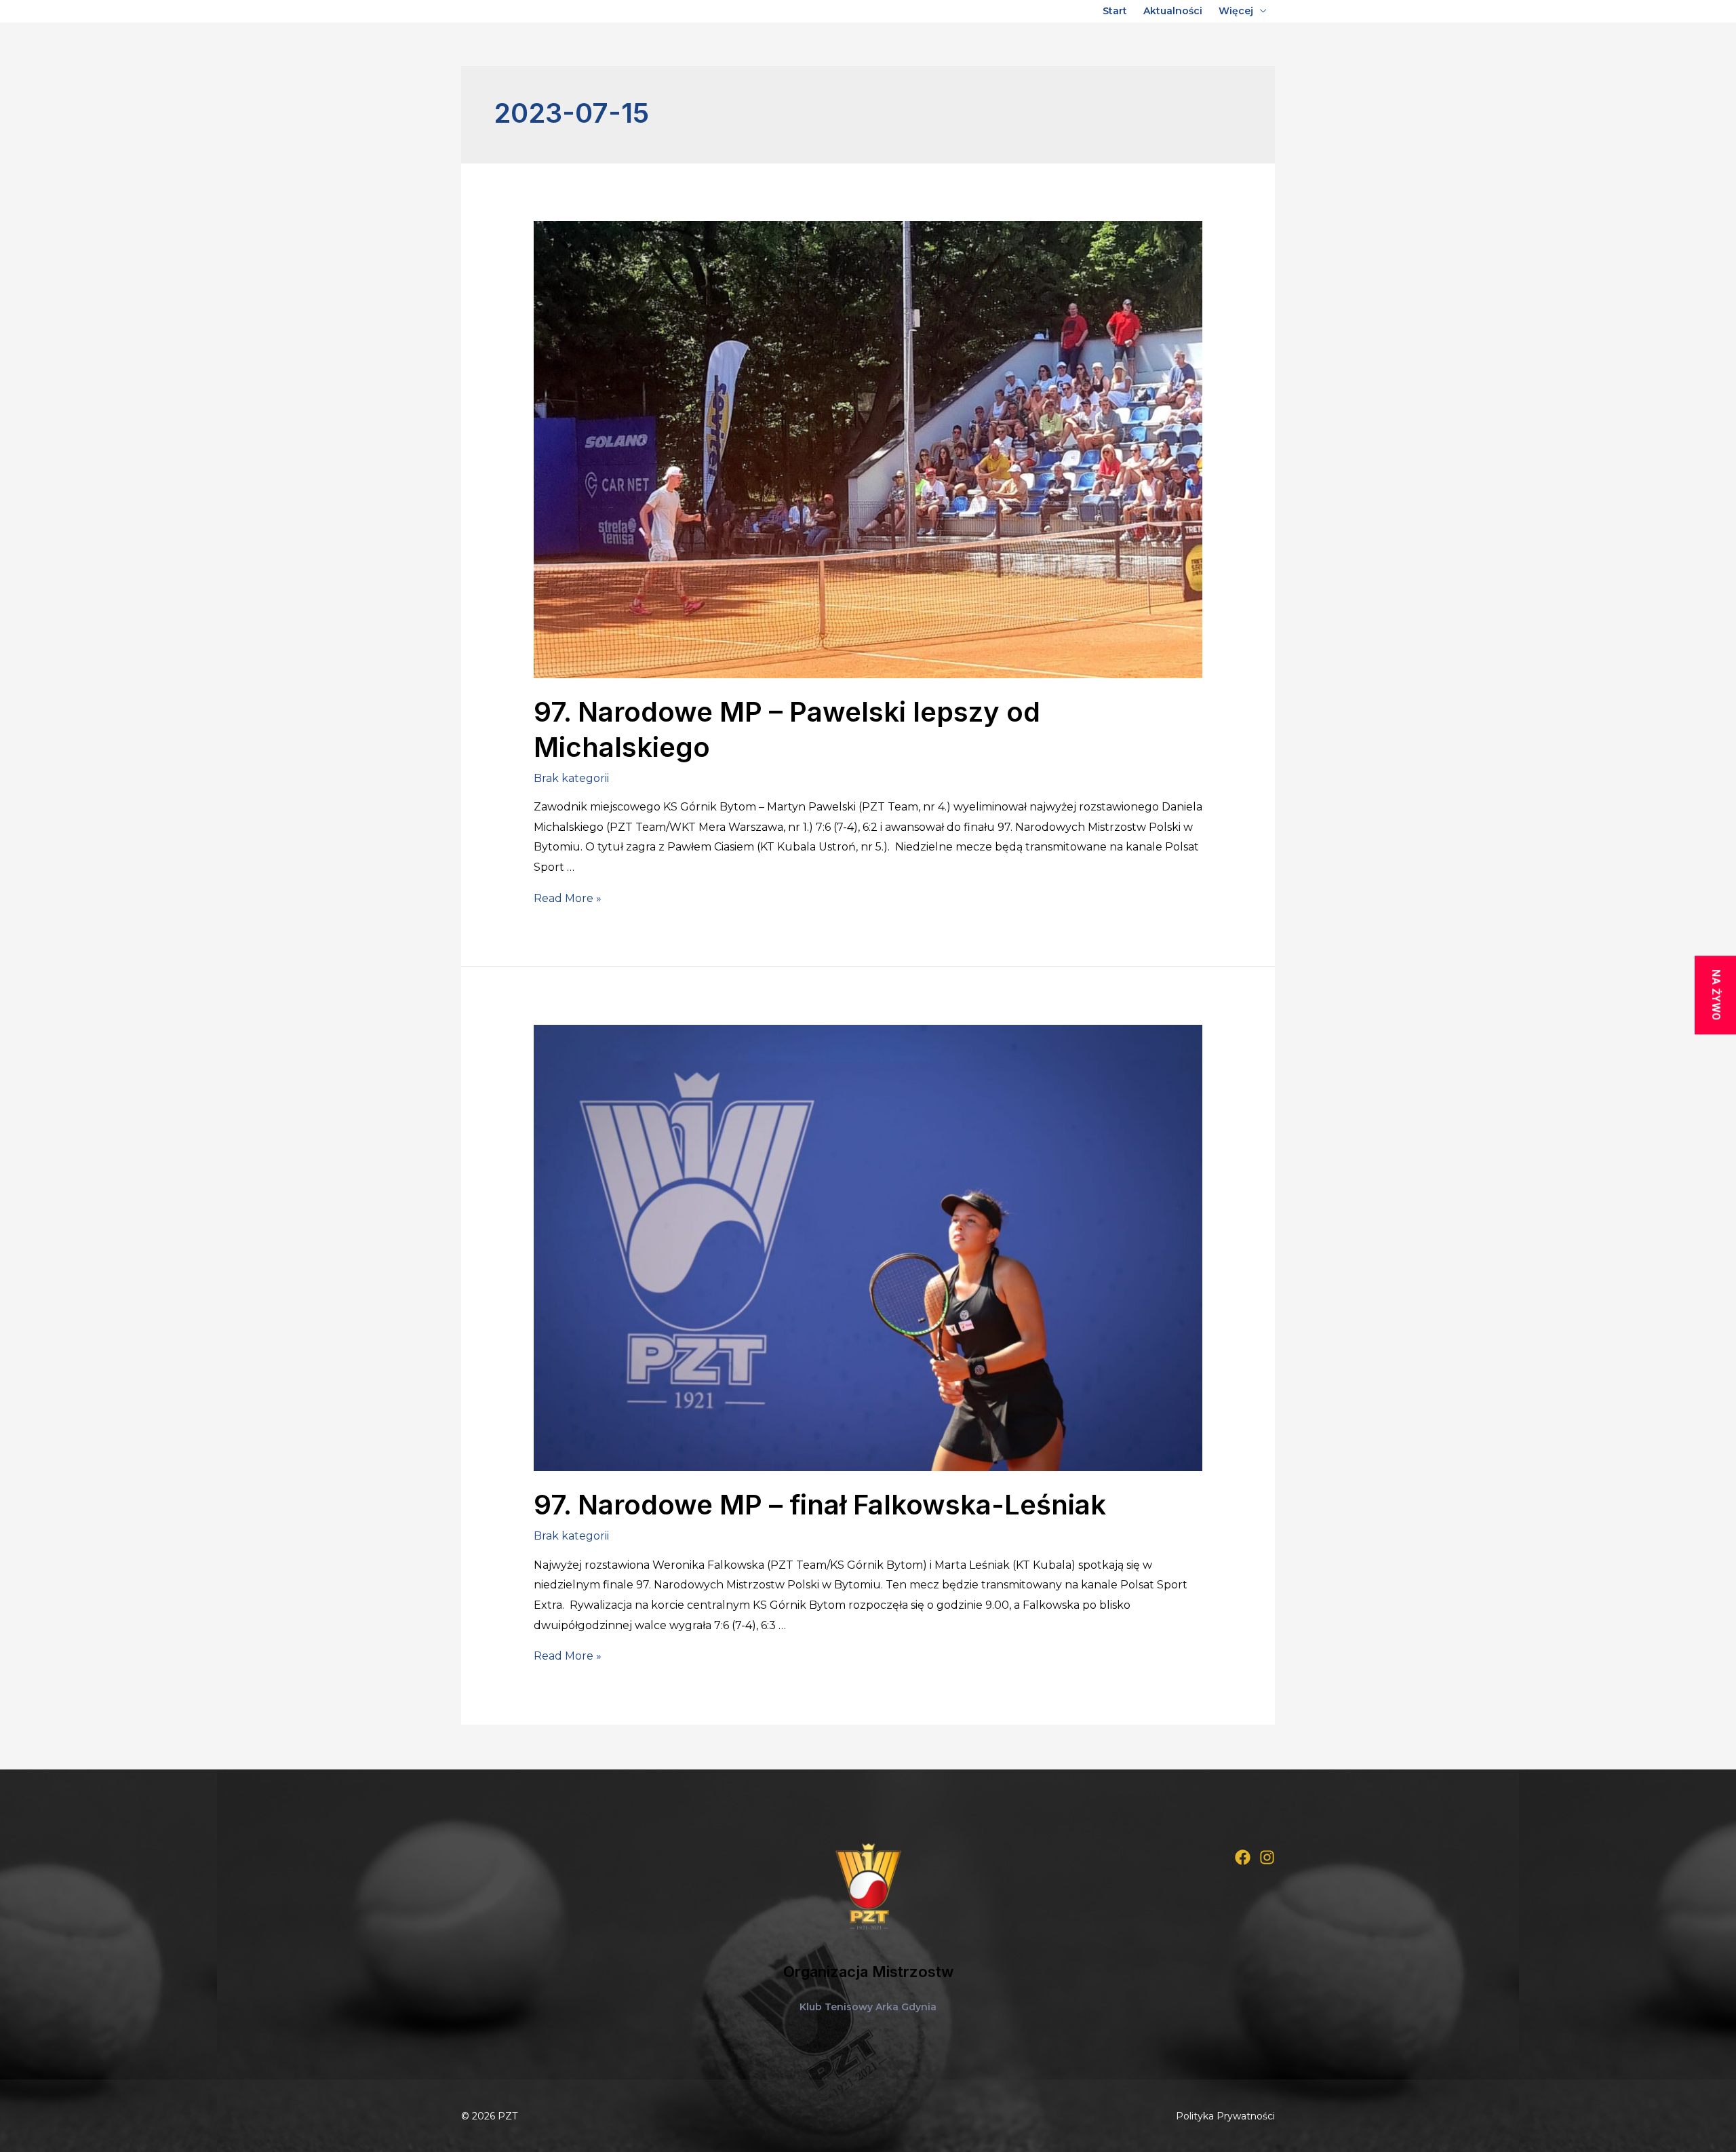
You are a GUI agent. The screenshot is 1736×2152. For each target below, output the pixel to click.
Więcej (1236, 11)
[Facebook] (1243, 1857)
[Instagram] (1267, 1857)
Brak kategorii (571, 778)
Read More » (568, 898)
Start (1115, 11)
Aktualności (1173, 11)
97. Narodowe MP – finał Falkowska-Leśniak (820, 1505)
